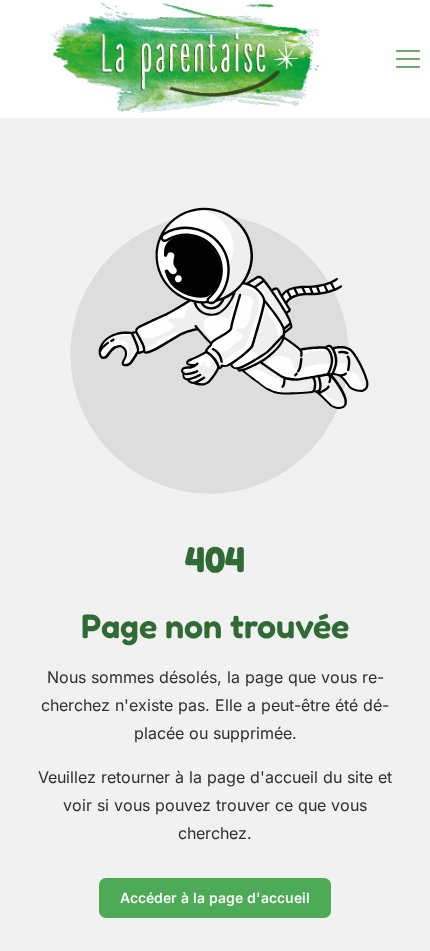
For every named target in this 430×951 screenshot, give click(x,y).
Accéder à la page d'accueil (215, 897)
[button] (408, 59)
